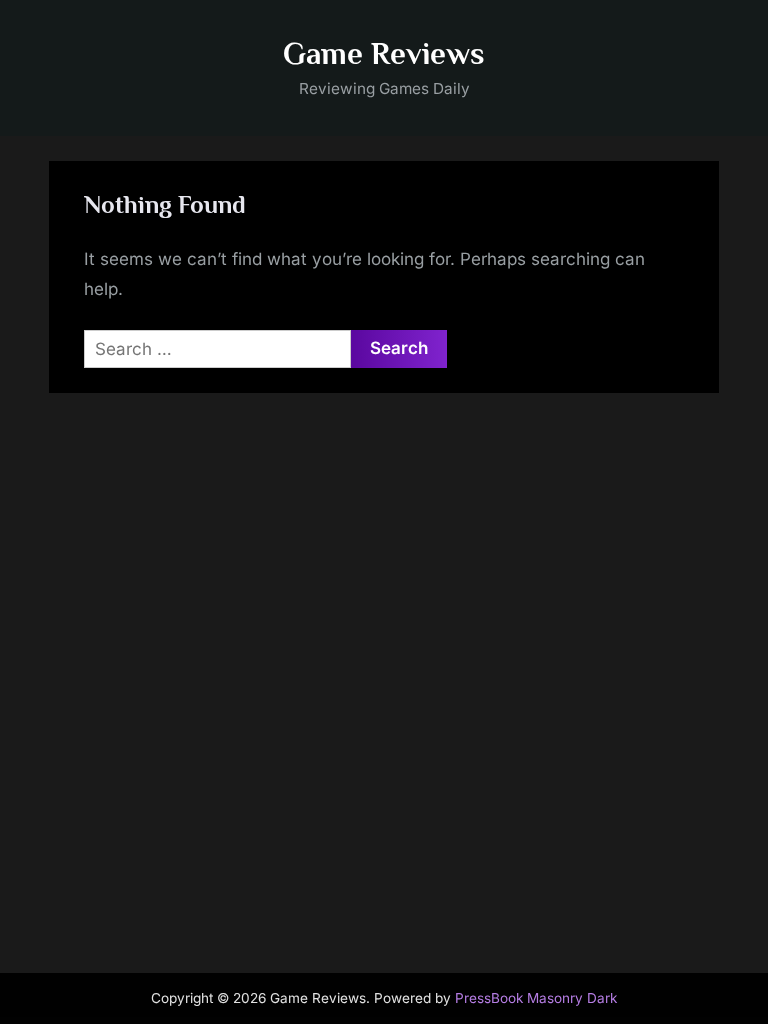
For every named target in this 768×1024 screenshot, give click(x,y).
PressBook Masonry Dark (536, 998)
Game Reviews (384, 53)
